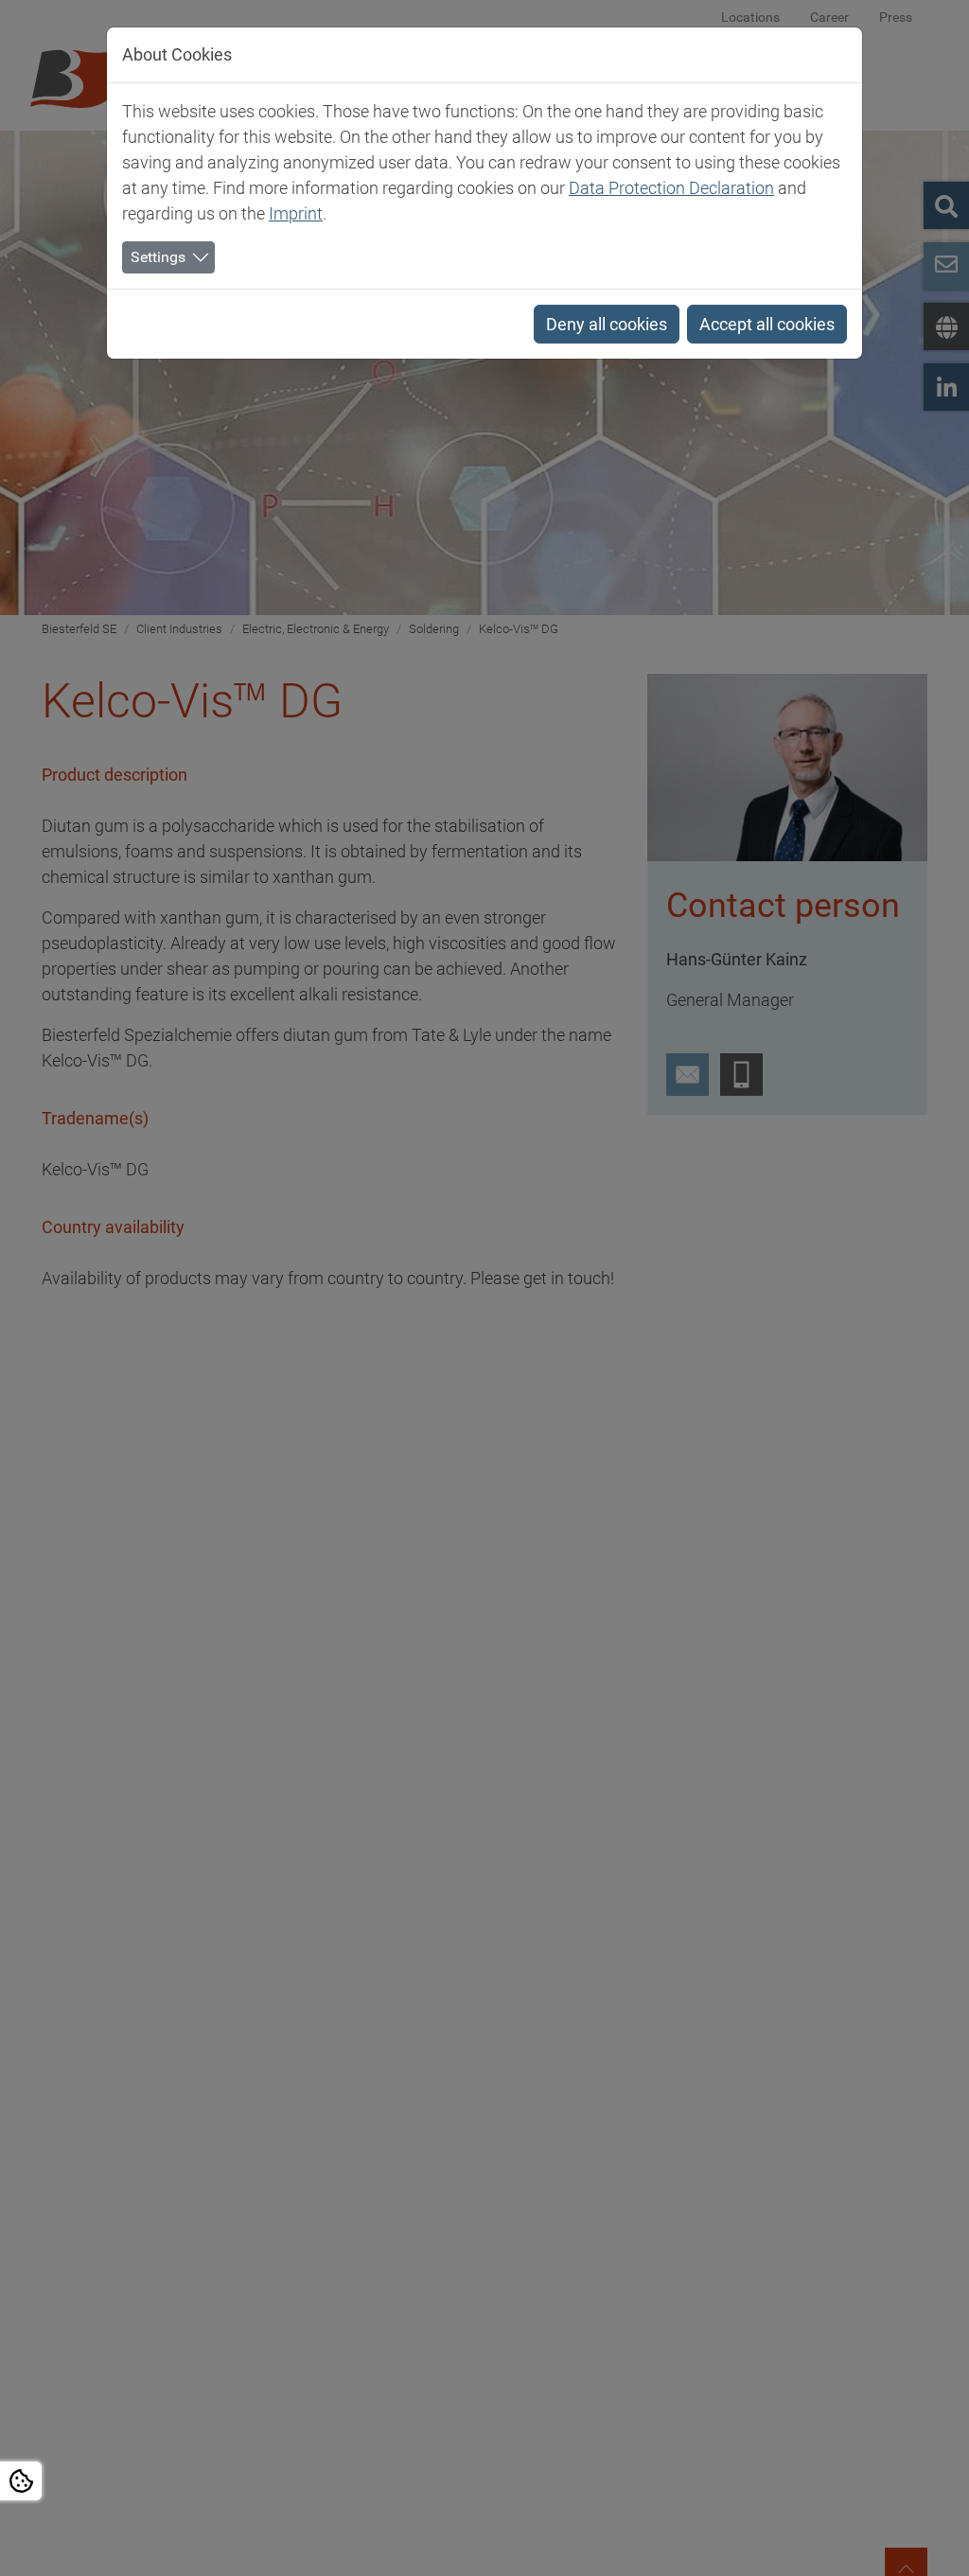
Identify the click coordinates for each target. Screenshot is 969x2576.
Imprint (296, 213)
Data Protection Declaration (671, 188)
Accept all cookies (767, 324)
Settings (158, 257)
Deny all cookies (607, 324)
